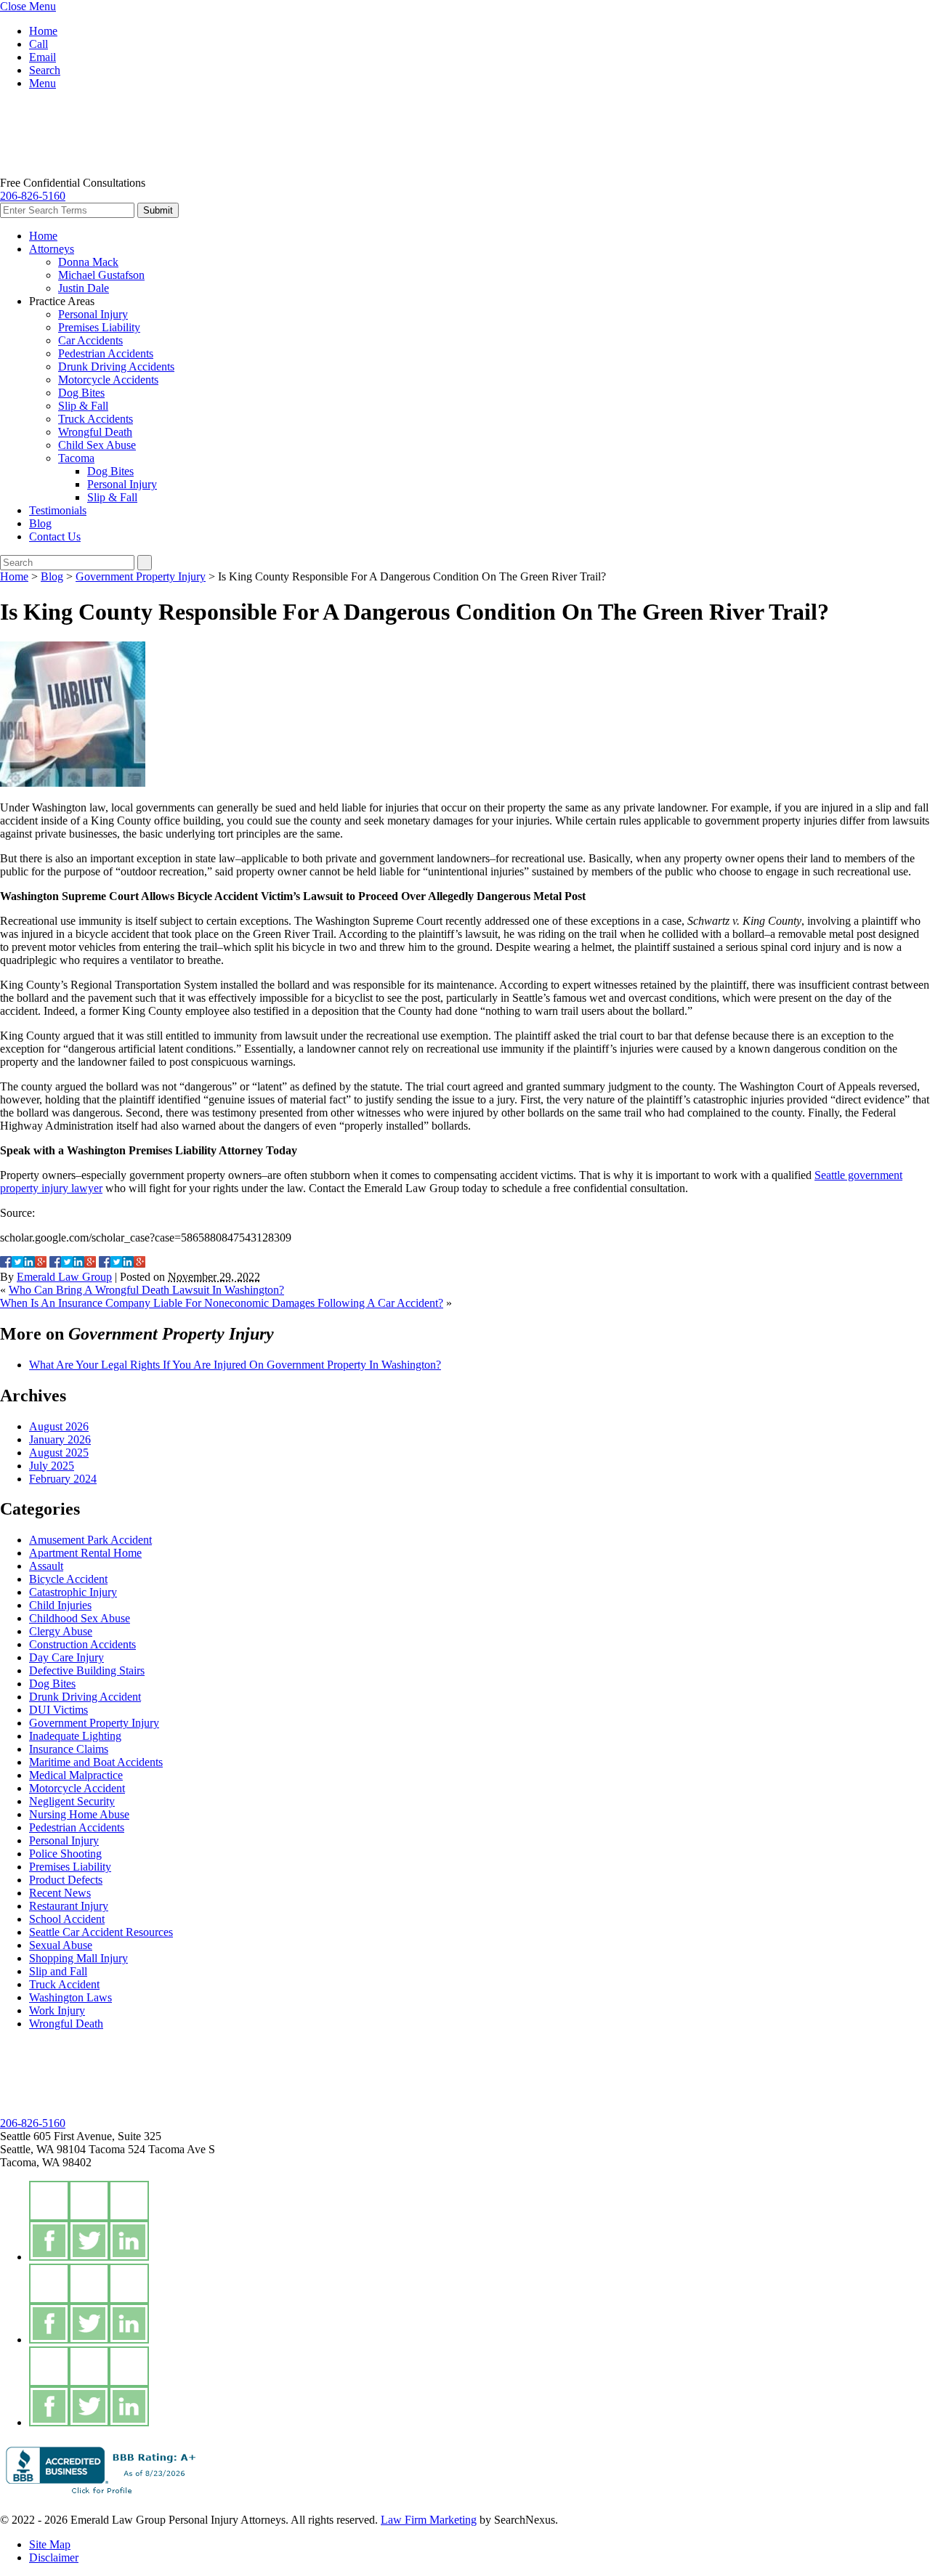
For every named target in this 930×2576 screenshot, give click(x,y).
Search (45, 70)
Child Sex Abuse (97, 445)
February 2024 (63, 1479)
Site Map (50, 2544)
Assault (46, 1566)
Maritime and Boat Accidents (96, 1762)
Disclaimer (54, 2557)
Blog (40, 523)
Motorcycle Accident (77, 1788)
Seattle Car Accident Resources (101, 1932)
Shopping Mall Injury (78, 1958)
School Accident (67, 1919)
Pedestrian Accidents (106, 353)
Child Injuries (60, 1605)
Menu (43, 83)
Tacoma (76, 458)
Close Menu (28, 6)
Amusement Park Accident (90, 1540)
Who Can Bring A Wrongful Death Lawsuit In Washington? (146, 1290)
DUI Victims (58, 1710)
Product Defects (66, 1880)
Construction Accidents (82, 1644)
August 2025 (59, 1453)
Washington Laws (70, 1997)
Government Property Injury (141, 576)
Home (43, 31)
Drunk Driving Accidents (116, 366)
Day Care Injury (66, 1657)
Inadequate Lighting (75, 1736)
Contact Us (55, 536)
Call (39, 44)
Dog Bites (81, 393)
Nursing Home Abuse (79, 1814)
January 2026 (60, 1439)
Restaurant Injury (69, 1906)
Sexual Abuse (61, 1945)
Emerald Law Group (64, 1277)
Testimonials (58, 510)
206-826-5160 (33, 196)
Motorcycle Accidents (108, 380)
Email (43, 57)
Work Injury (57, 2010)
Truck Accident (64, 1984)
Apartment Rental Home (85, 1553)
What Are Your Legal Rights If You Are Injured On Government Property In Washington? (235, 1365)
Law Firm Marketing (429, 2520)
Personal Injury (93, 314)
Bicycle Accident (68, 1579)
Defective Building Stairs (87, 1670)
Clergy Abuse (61, 1631)
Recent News (60, 1893)
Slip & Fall (83, 406)
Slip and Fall (58, 1971)
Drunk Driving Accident (85, 1697)
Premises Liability (99, 327)
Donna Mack (88, 262)
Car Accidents (90, 340)
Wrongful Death (95, 432)
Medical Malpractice (76, 1775)
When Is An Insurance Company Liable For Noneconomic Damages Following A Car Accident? (222, 1303)
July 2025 (52, 1466)
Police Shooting (65, 1854)
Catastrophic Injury (73, 1592)
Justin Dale (84, 288)
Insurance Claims (69, 1749)
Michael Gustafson (101, 275)
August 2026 (59, 1426)
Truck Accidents (96, 419)
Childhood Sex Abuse (80, 1618)
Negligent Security (72, 1801)
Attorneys (52, 249)
